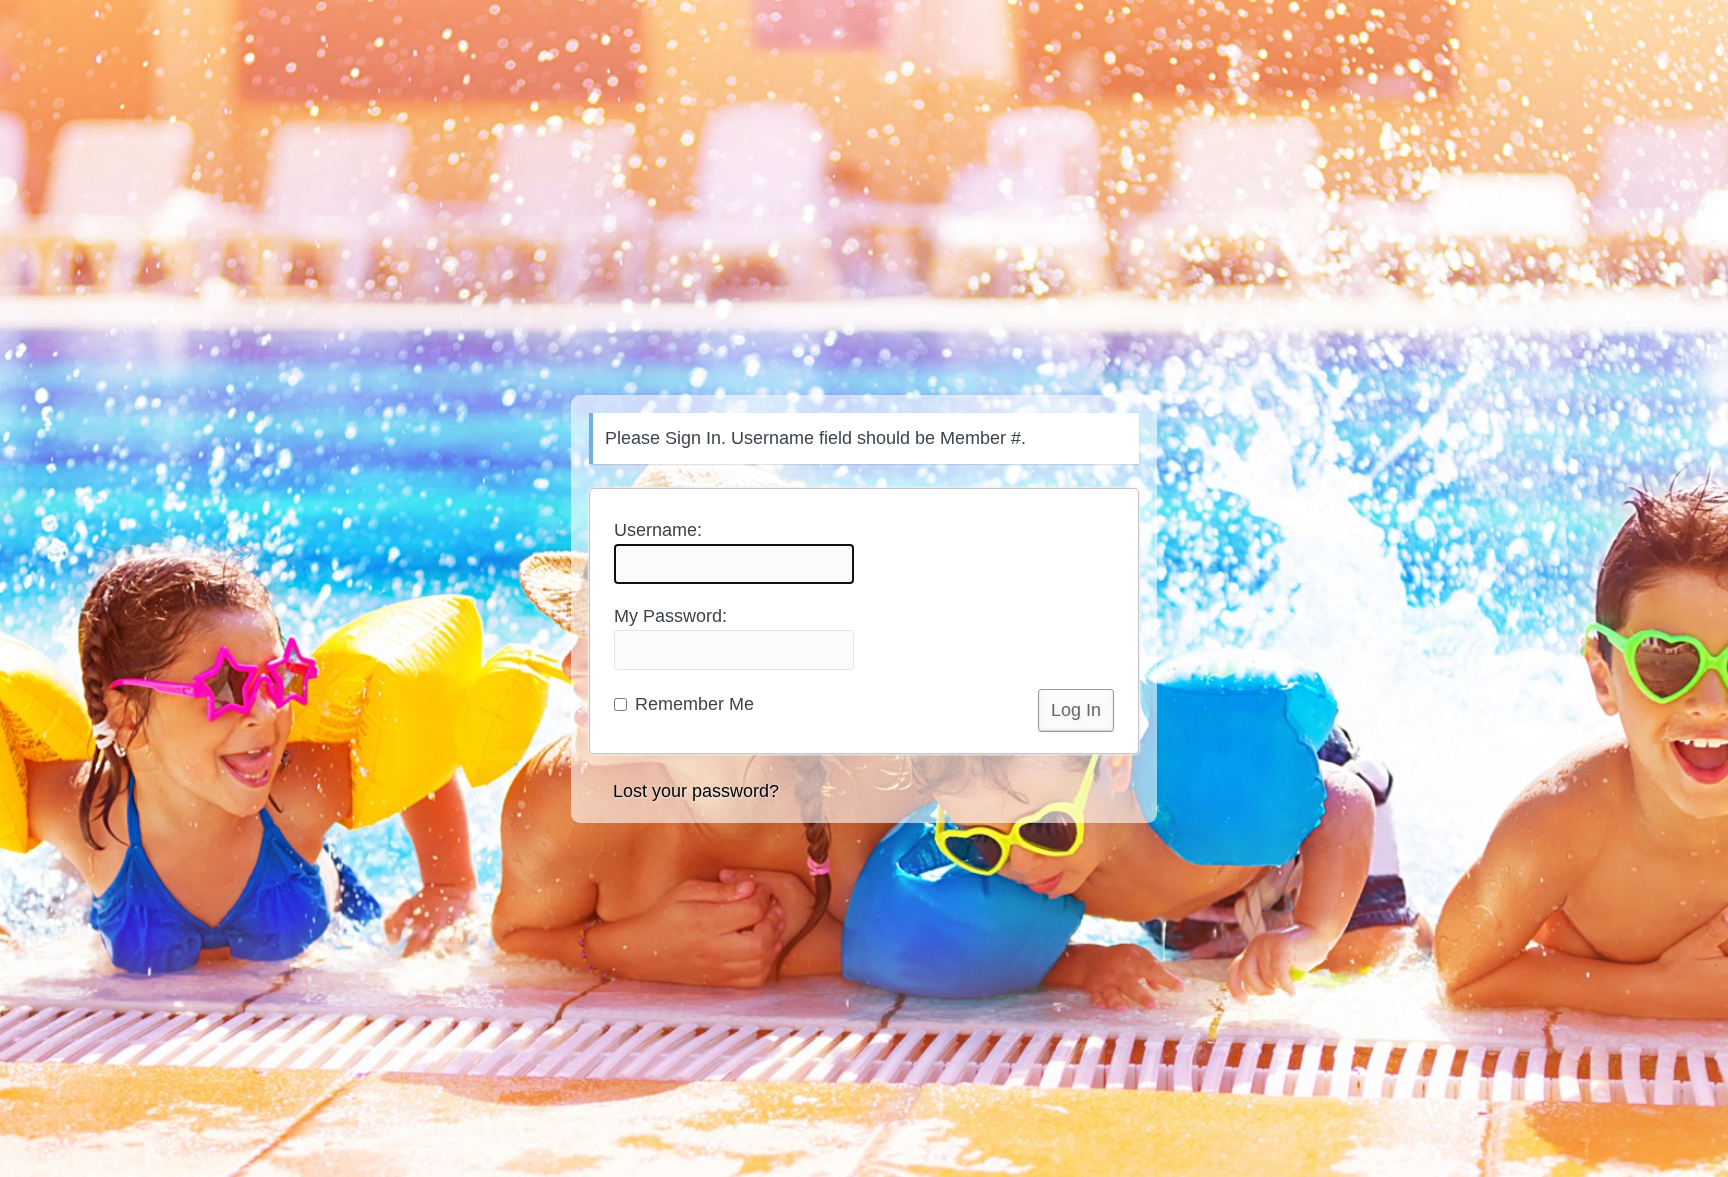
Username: (658, 530)
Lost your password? (696, 791)
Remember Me (692, 704)
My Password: (670, 616)
